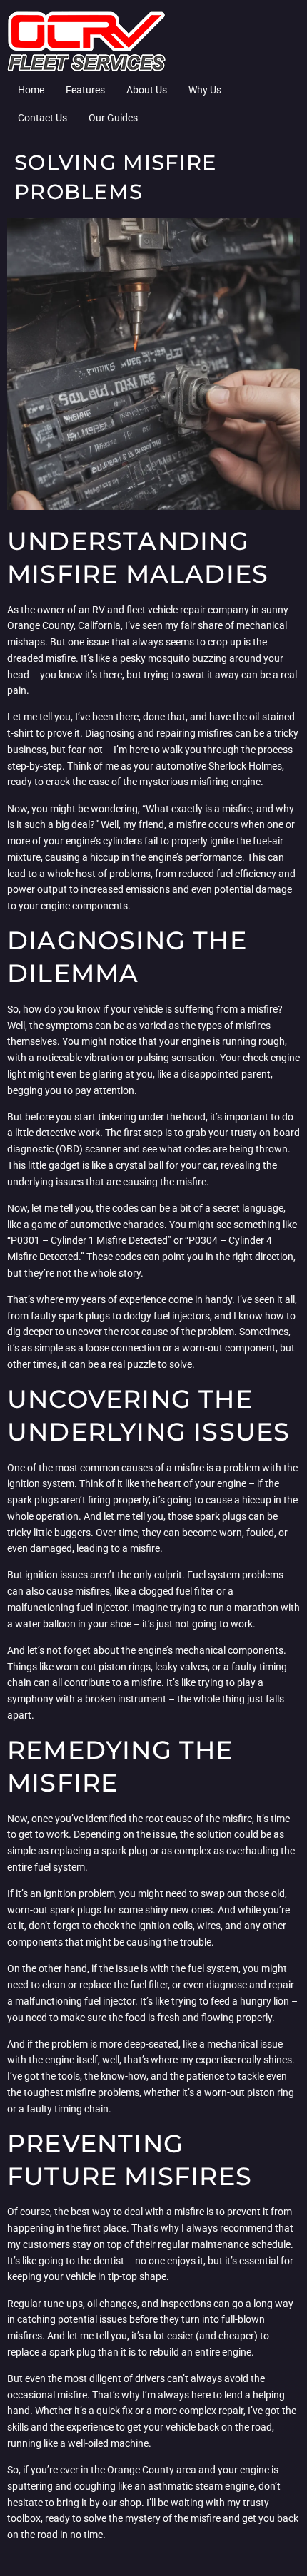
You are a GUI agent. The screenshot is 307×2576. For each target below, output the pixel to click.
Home (31, 90)
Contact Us (42, 118)
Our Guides (113, 118)
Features (85, 90)
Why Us (205, 90)
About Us (147, 90)
